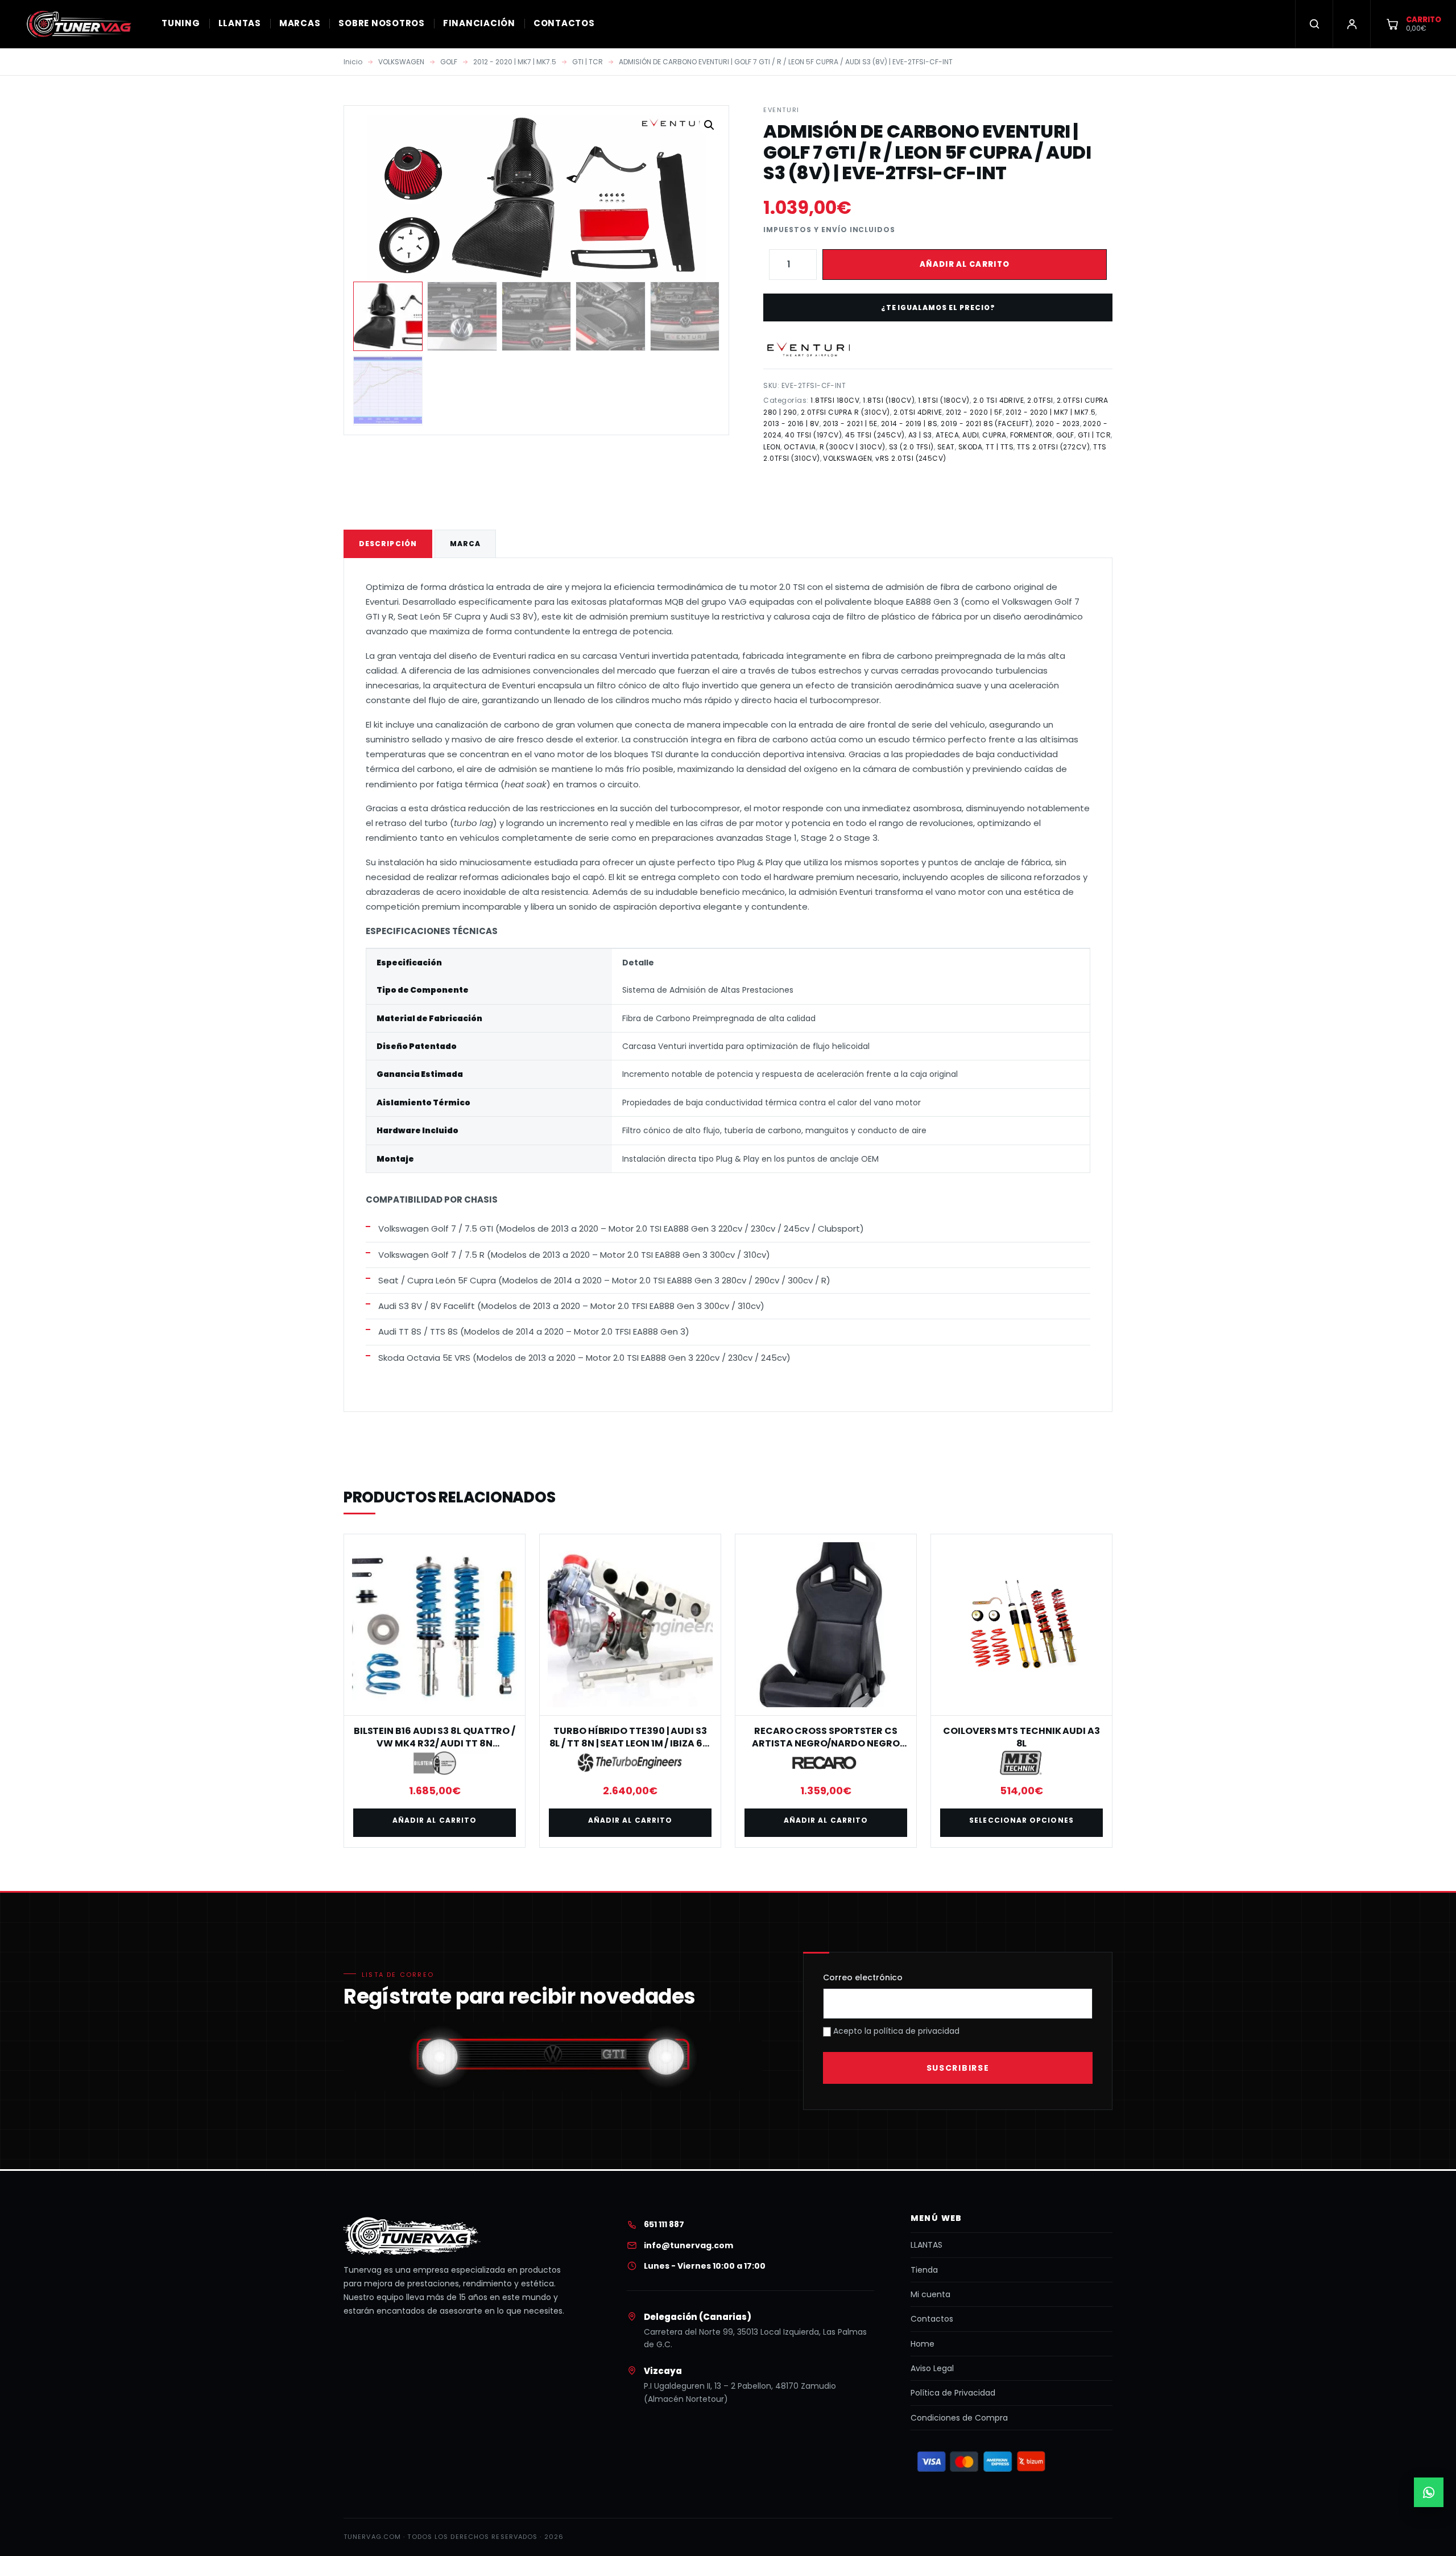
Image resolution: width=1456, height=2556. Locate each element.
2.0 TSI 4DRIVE (999, 400)
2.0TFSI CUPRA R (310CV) (845, 412)
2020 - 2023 (1058, 424)
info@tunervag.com (688, 2245)
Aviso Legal (932, 2368)
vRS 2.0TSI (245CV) (911, 458)
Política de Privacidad (953, 2393)
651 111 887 (664, 2224)
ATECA (947, 435)
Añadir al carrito (965, 264)
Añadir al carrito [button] (435, 1820)
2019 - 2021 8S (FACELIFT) (986, 424)
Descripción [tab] (388, 544)
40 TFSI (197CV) (813, 435)
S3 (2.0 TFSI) (911, 447)
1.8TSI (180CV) (889, 400)
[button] (709, 125)
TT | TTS (1000, 447)
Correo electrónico (863, 1977)
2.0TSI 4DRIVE (918, 412)
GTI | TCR (588, 62)
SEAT (946, 447)
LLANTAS (240, 23)
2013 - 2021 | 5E (850, 424)
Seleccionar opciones (1021, 1820)
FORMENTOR (1031, 435)
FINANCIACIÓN (479, 23)
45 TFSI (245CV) (875, 435)
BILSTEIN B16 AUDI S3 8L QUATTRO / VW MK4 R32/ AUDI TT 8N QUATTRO (435, 1744)
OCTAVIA (800, 447)
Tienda (924, 2270)
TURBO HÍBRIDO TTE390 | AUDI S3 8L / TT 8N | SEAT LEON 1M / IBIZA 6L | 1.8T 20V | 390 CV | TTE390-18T (630, 1744)
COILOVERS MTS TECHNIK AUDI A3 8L (1021, 1737)
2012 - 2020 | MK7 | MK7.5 (515, 62)
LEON (772, 447)
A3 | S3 (920, 435)
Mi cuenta (930, 2294)
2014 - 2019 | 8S (909, 424)
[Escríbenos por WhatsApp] (1429, 2492)
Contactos (932, 2319)
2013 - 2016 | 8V (791, 424)
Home (923, 2344)
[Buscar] (1314, 24)
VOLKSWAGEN (401, 62)
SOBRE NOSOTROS (382, 23)
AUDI (971, 435)
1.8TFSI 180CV (835, 400)
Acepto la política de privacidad (895, 2031)
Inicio (353, 62)
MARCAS (300, 23)
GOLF (449, 62)
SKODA (970, 447)
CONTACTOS (564, 23)
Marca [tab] (465, 544)
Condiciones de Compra (959, 2418)
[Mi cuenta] (1351, 24)
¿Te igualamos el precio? (938, 307)
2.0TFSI (1040, 400)
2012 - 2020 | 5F (974, 412)
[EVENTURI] (809, 350)
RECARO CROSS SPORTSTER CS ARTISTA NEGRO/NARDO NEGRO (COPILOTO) (826, 1744)
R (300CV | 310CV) (853, 447)
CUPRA (994, 435)
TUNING (181, 23)
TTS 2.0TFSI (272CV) (1053, 447)
